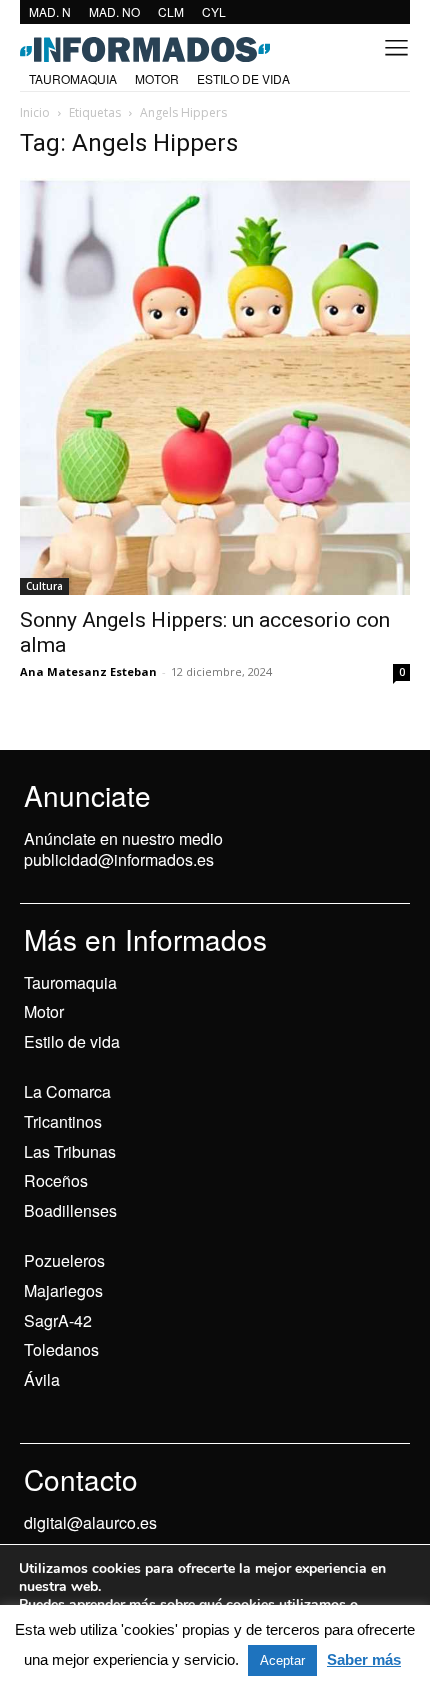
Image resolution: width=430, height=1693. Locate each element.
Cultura (44, 586)
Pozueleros (64, 1260)
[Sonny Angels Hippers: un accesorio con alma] (215, 386)
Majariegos (63, 1290)
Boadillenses (70, 1210)
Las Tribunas (70, 1151)
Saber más (364, 1659)
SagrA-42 (58, 1320)
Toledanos (61, 1349)
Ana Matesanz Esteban (88, 671)
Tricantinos (63, 1121)
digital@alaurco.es (90, 1522)
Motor (44, 1011)
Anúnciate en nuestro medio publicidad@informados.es (123, 849)
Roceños (56, 1180)
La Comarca (67, 1091)
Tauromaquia (70, 982)
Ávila (42, 1379)
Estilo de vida (72, 1041)
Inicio (35, 112)
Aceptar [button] (282, 1660)
